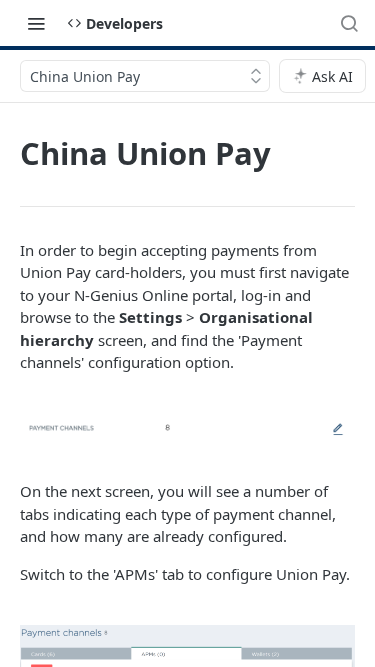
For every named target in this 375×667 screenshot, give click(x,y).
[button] (187, 427)
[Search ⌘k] (349, 23)
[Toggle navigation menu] (36, 23)
